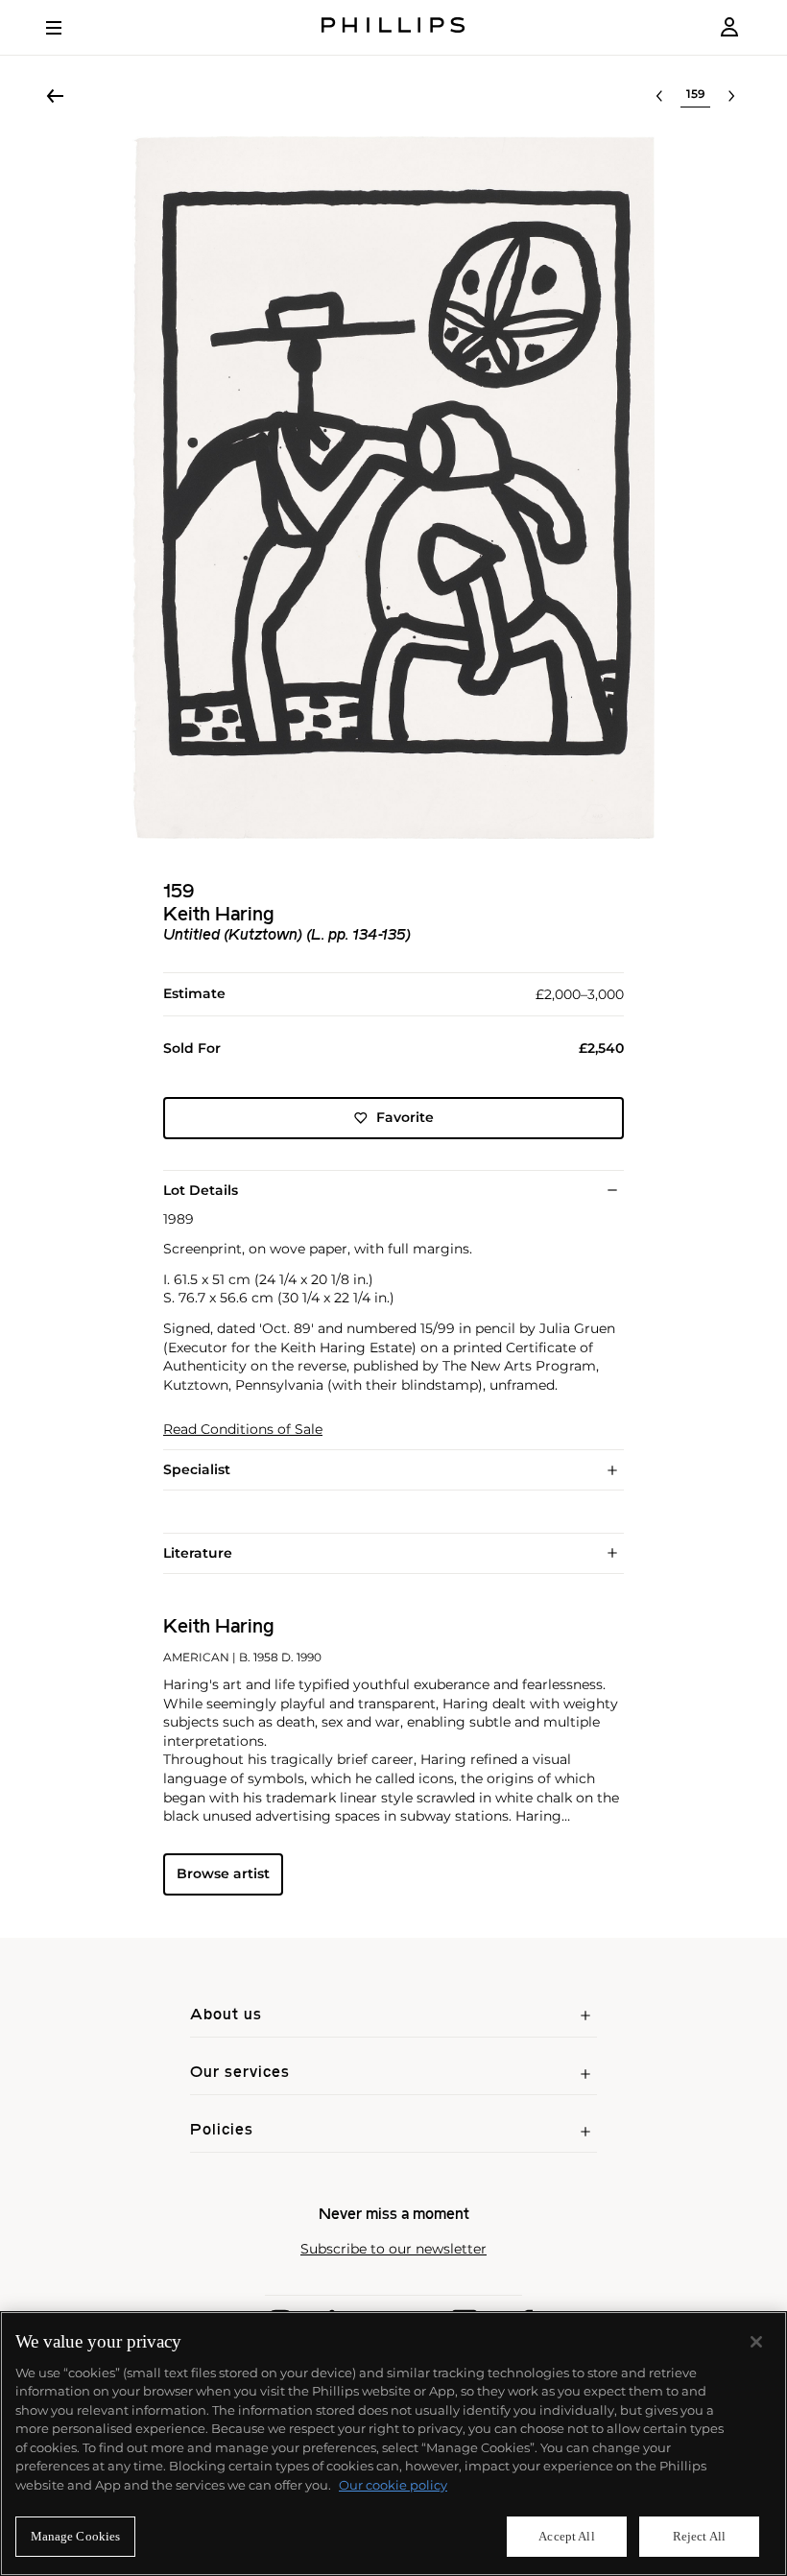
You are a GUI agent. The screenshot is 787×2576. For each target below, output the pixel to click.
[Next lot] (731, 96)
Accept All (566, 2536)
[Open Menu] (67, 28)
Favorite (405, 1117)
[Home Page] (393, 27)
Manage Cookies (76, 2536)
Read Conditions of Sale (243, 1430)
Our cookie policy (393, 2485)
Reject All (699, 2536)
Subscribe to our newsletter (393, 2249)
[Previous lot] (659, 96)
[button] (393, 488)
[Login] (729, 27)
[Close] (756, 2342)
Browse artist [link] (223, 1873)
